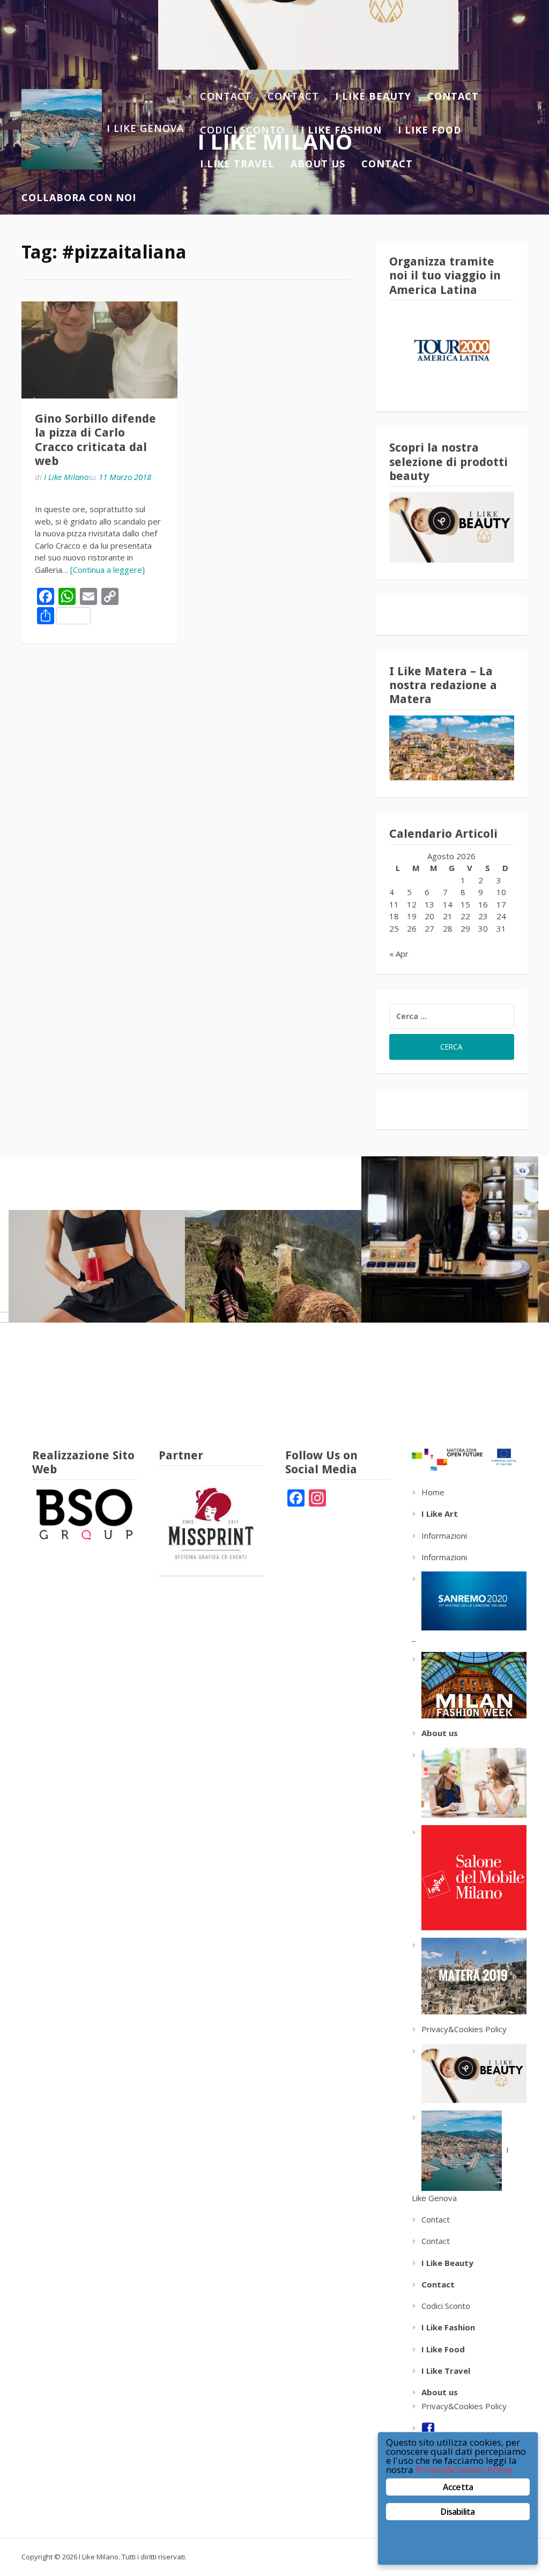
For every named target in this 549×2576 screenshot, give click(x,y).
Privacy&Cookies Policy (464, 2029)
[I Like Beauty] (469, 2072)
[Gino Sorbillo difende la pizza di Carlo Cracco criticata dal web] (99, 350)
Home (433, 1492)
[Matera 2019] (469, 1975)
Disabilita (458, 2512)
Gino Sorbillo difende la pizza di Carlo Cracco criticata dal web (95, 440)
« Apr (399, 954)
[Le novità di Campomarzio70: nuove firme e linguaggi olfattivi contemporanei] (450, 1239)
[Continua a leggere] (107, 570)
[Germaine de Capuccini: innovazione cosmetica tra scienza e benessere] (97, 1266)
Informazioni (444, 1536)
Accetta (458, 2487)
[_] (469, 1684)
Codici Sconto (242, 130)
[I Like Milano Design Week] (469, 1877)
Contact (226, 96)
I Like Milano (66, 477)
